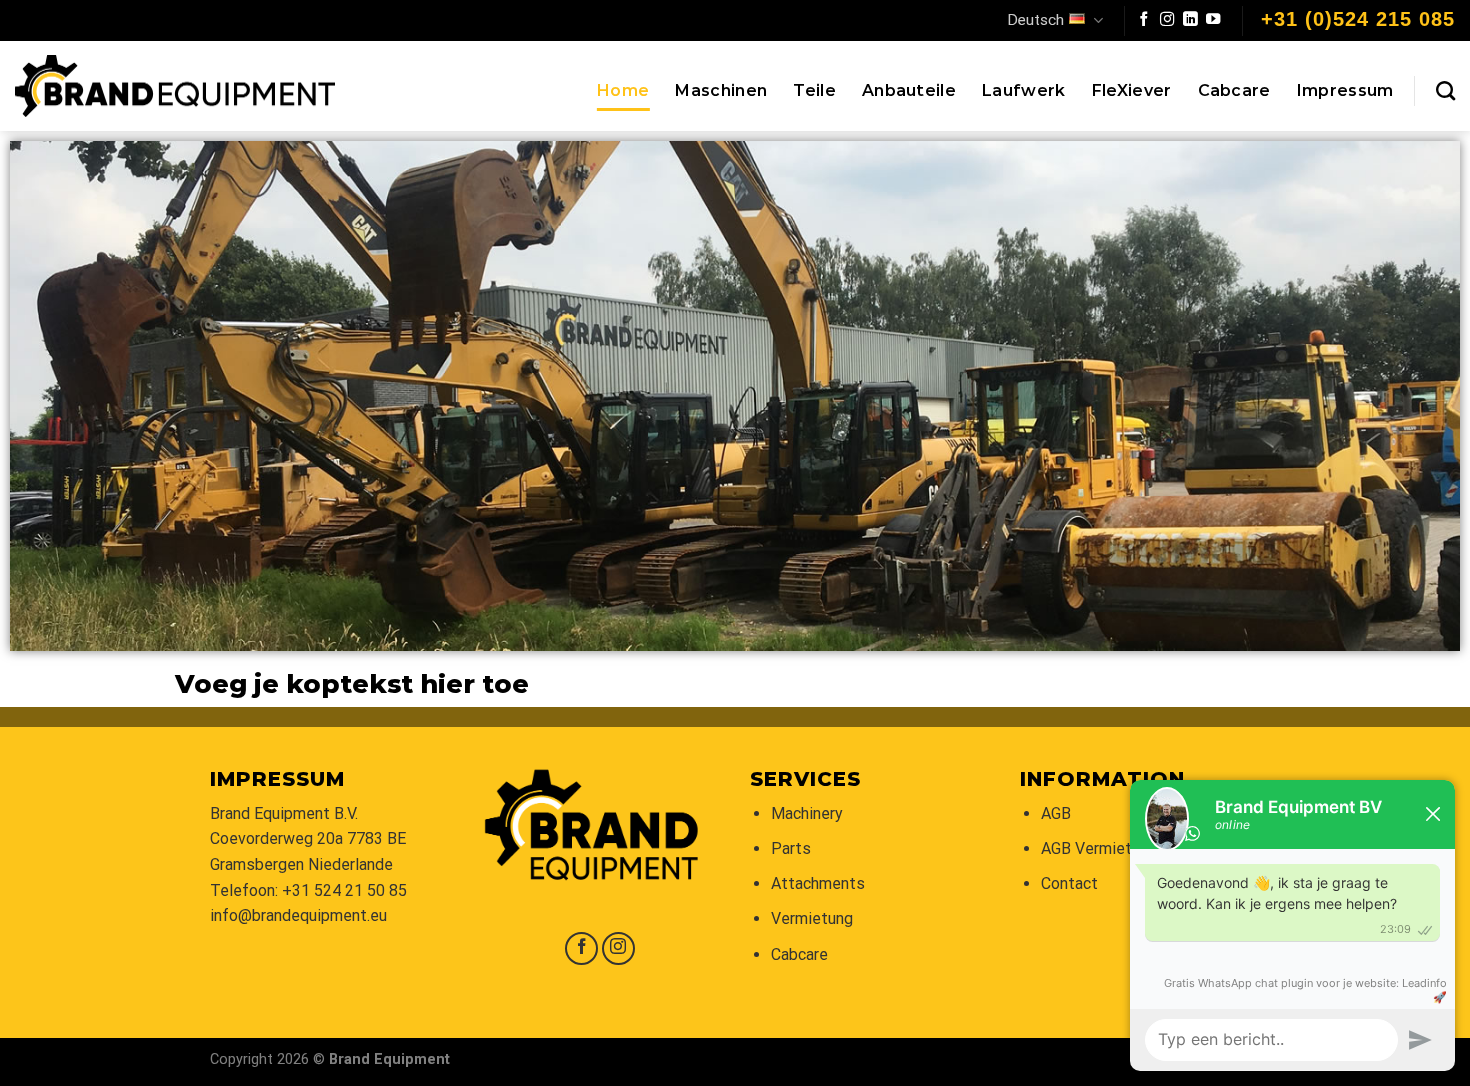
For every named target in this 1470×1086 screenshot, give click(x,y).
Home (623, 90)
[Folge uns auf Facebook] (1144, 20)
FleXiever (1132, 90)
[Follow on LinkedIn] (1190, 20)
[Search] (1445, 90)
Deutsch (1035, 20)
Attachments (818, 883)
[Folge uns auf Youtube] (1213, 20)
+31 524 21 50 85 (344, 890)
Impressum (1345, 90)
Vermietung (812, 918)
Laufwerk (1024, 90)
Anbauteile (909, 90)
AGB (1056, 813)
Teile (814, 90)
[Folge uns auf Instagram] (1167, 20)
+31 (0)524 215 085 (1358, 19)
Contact (1069, 883)
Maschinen (721, 90)
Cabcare (1234, 90)
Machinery (807, 813)
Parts (791, 848)
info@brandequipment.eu (298, 915)
